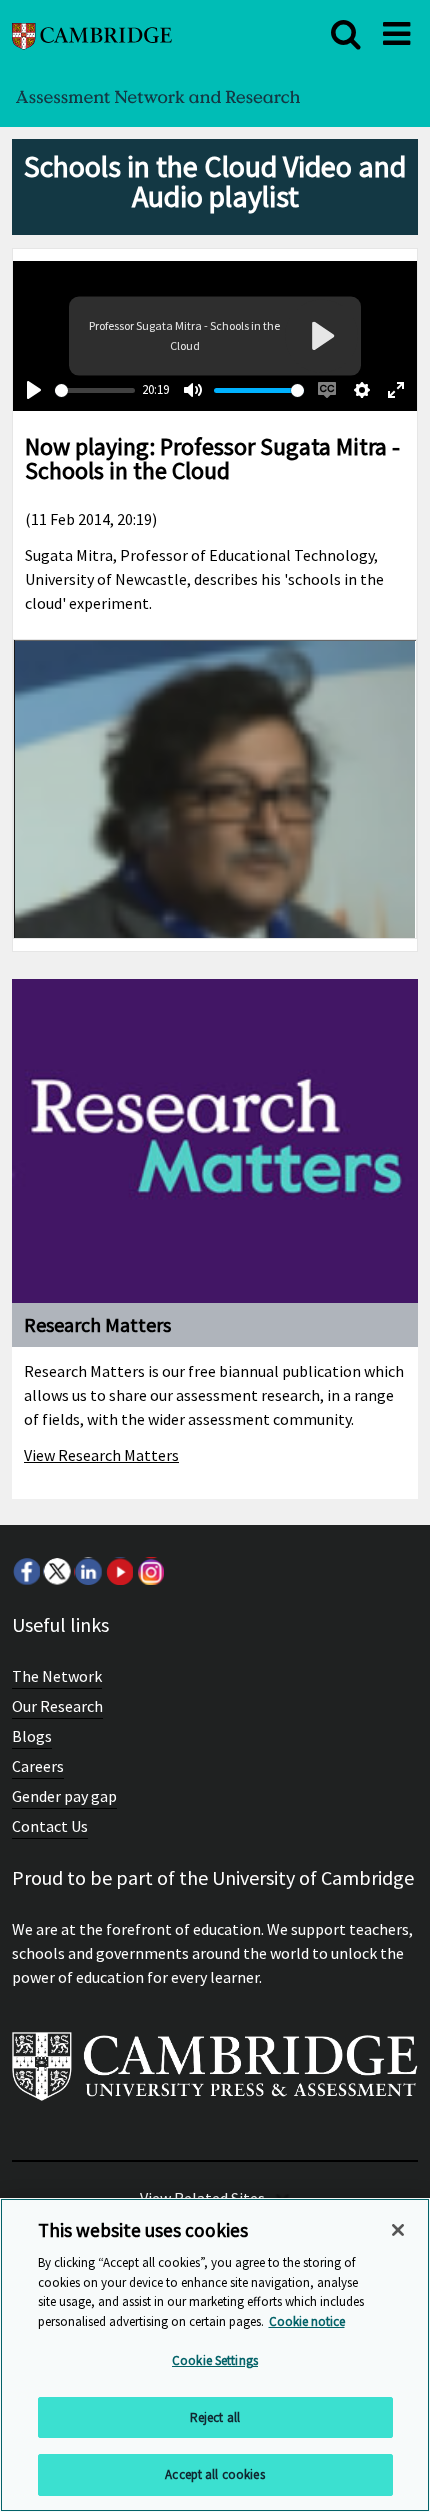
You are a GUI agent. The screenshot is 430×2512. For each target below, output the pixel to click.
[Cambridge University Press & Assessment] (215, 2074)
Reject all (215, 2417)
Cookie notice (307, 2321)
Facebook (26, 1571)
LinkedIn (88, 1571)
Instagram (150, 1571)
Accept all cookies (214, 2474)
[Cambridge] (92, 33)
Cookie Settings (215, 2360)
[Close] (398, 2230)
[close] (346, 34)
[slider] (95, 390)
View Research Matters (101, 1455)
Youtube (119, 1571)
